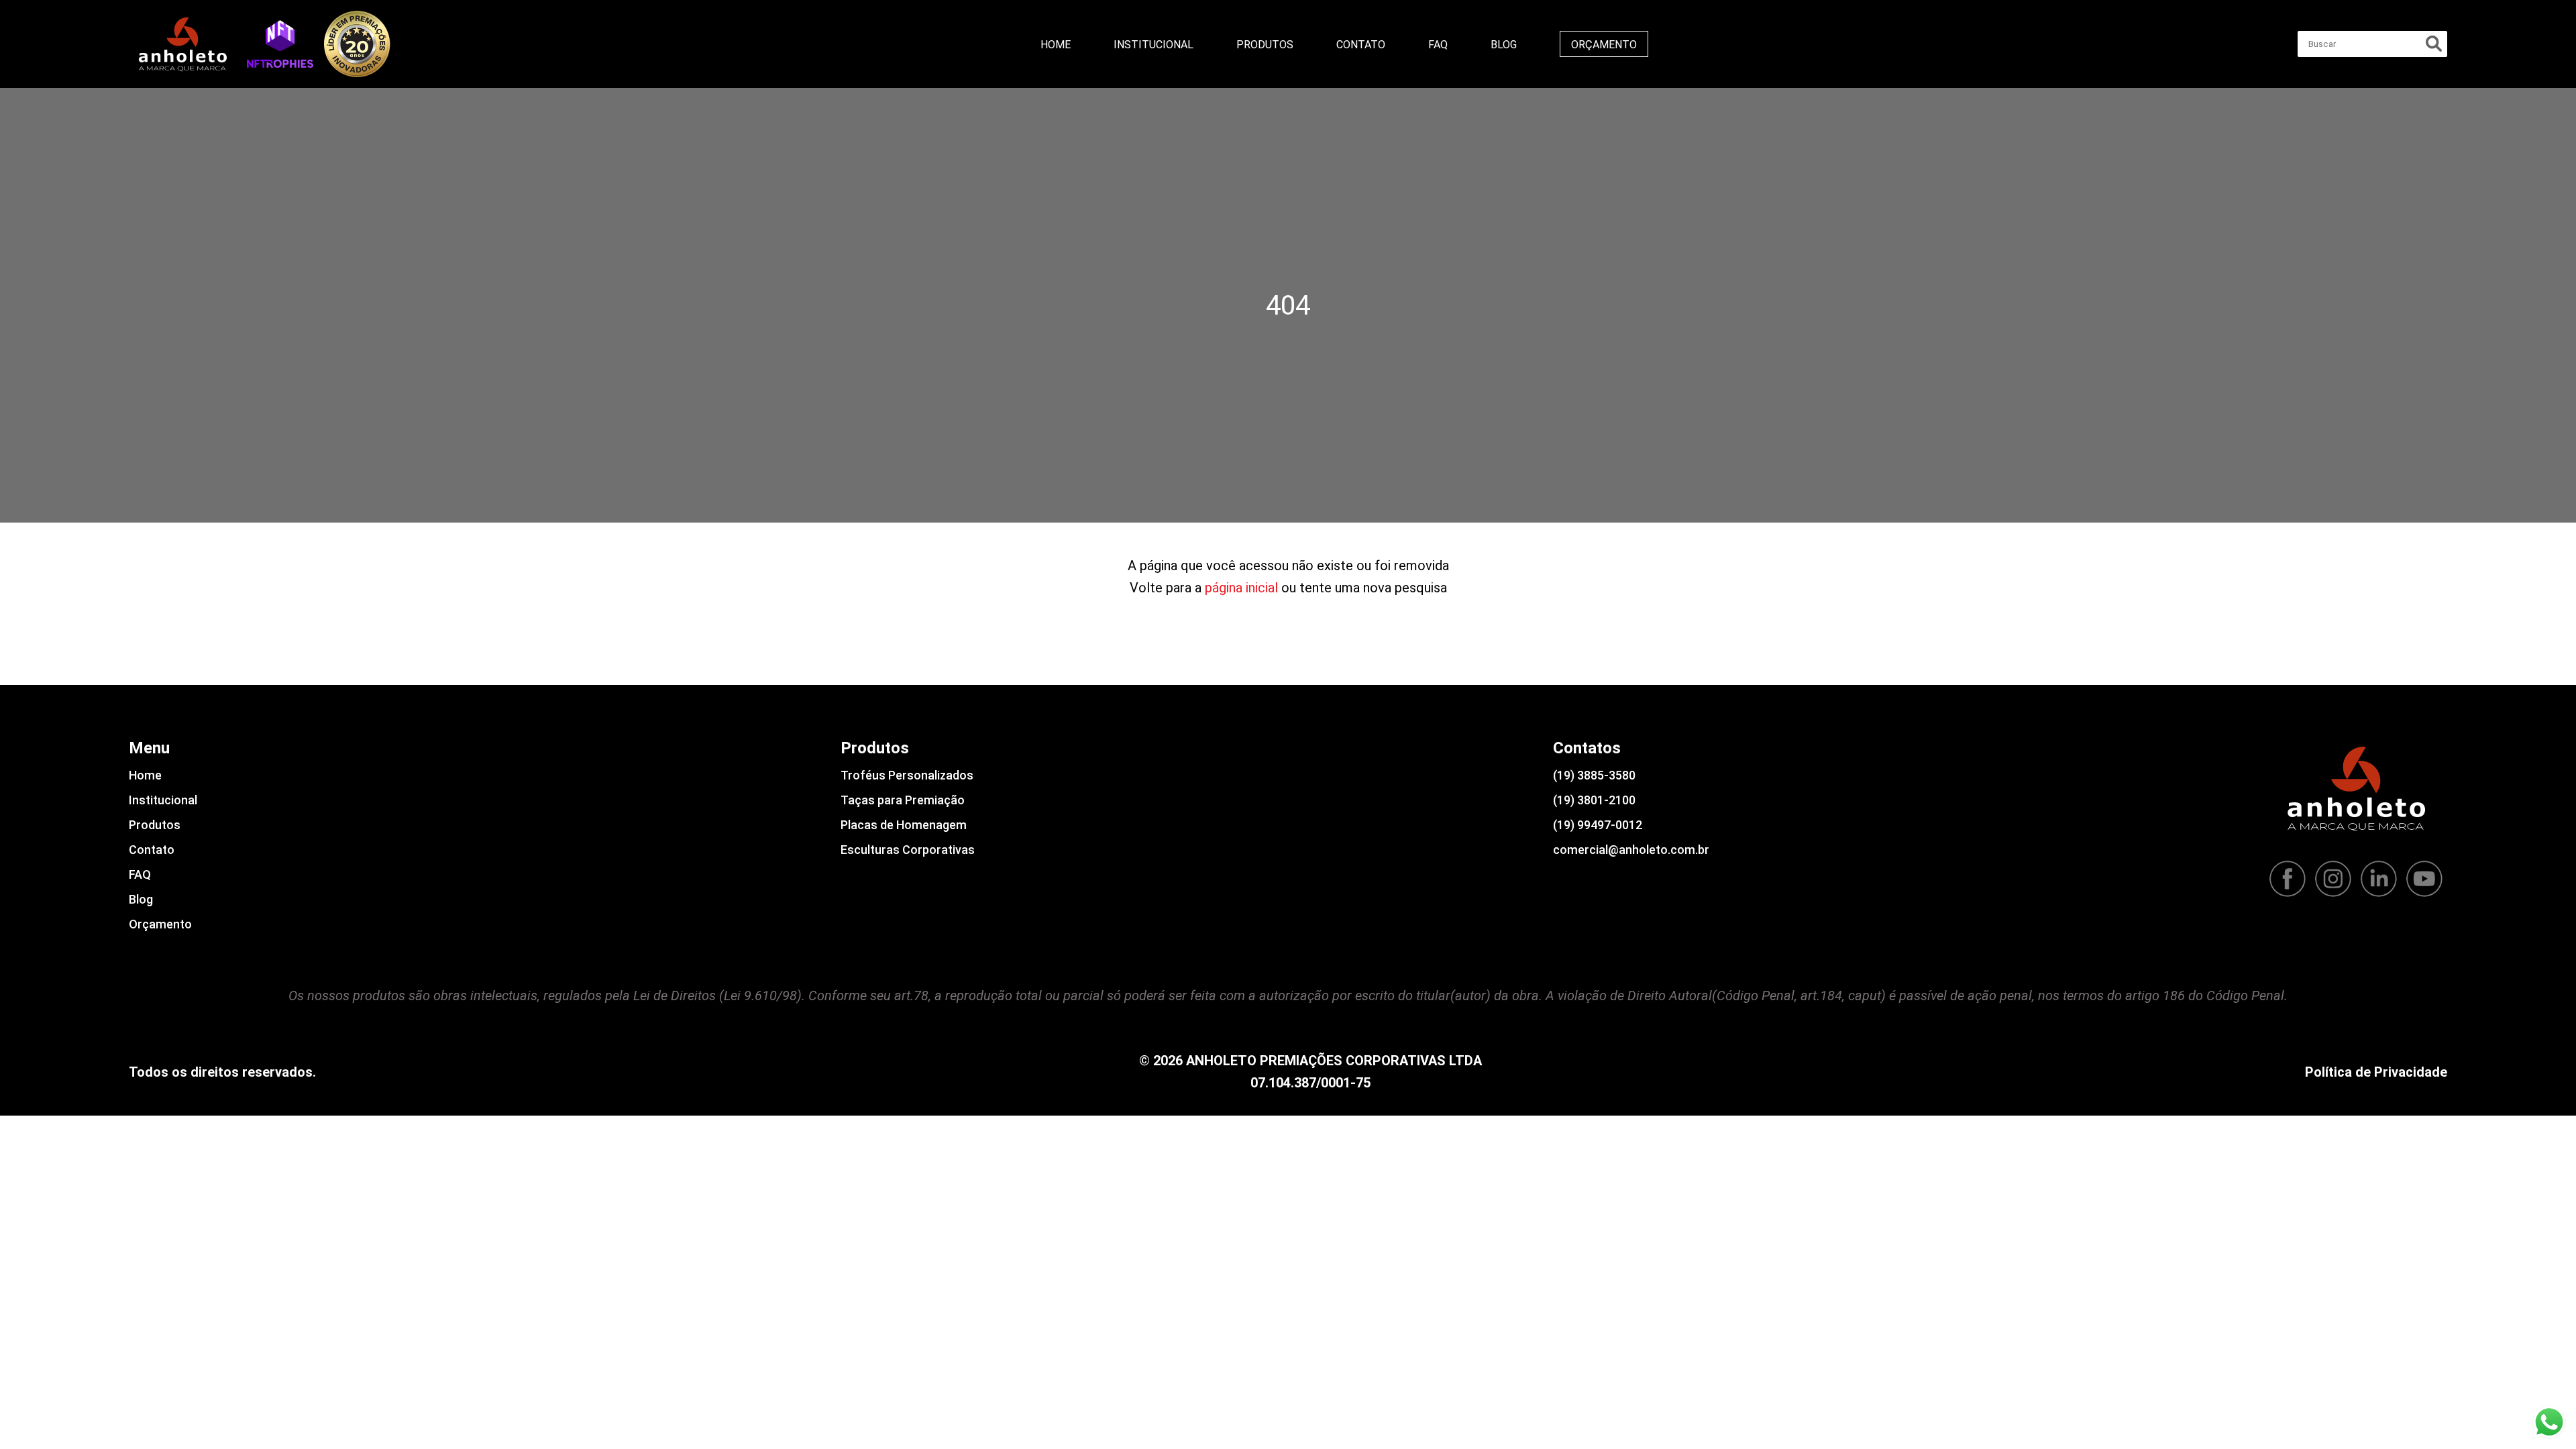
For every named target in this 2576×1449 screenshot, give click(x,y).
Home (1056, 45)
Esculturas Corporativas (908, 850)
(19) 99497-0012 (1598, 825)
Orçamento (1604, 45)
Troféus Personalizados (907, 775)
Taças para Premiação (903, 800)
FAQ (1438, 45)
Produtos (1265, 45)
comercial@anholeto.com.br (1631, 850)
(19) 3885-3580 (1594, 775)
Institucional (1153, 45)
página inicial (1241, 588)
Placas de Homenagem (904, 825)
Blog (1504, 45)
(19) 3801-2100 (1594, 800)
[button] (280, 44)
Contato (1361, 45)
